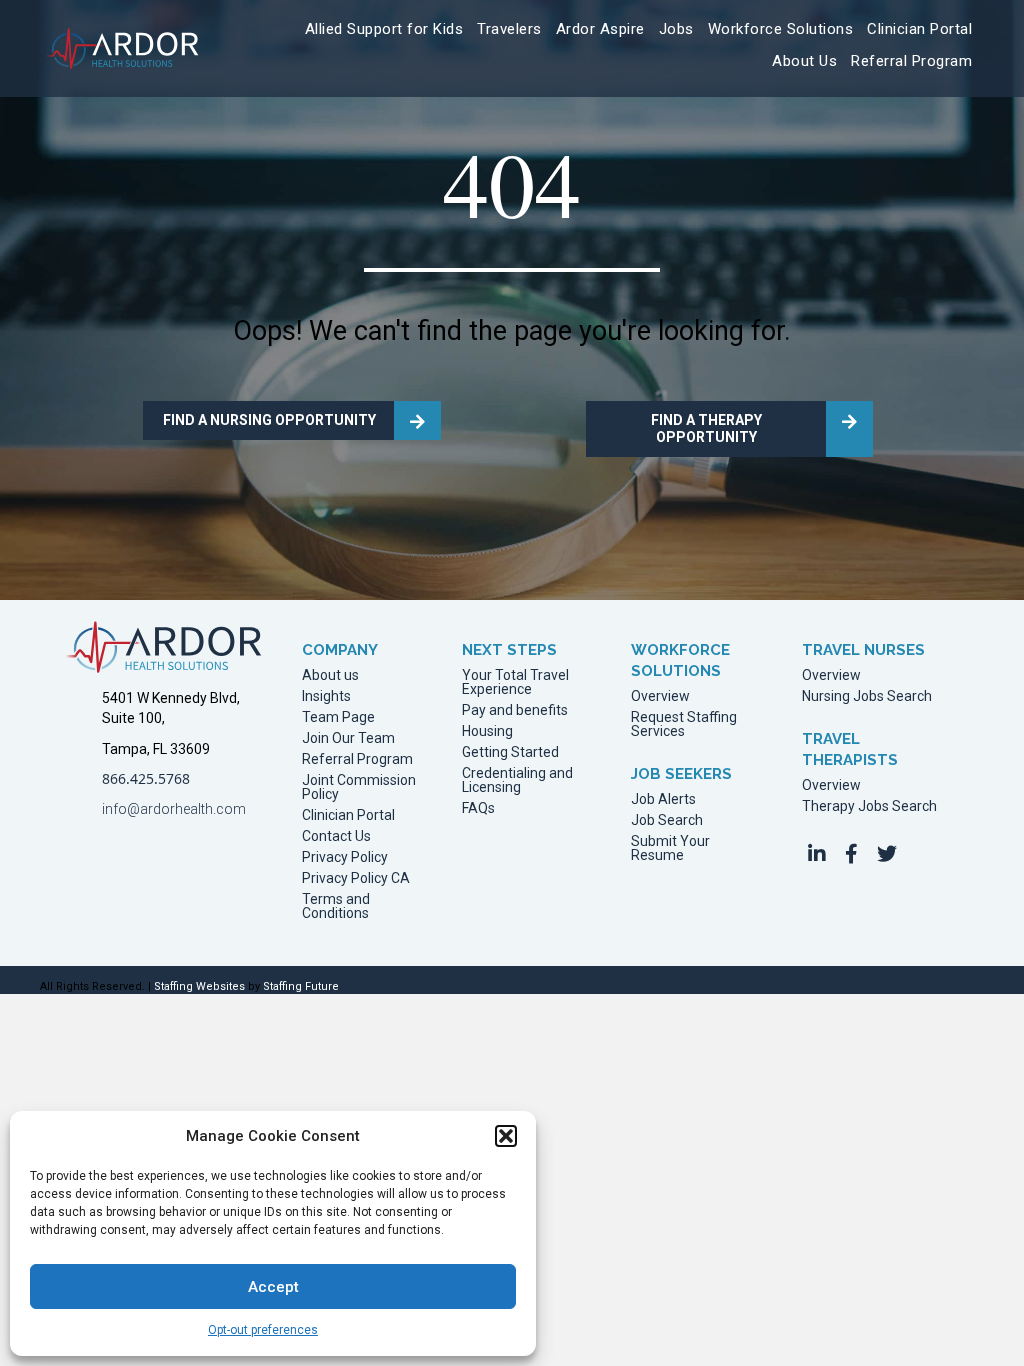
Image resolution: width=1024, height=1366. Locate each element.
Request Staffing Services (684, 724)
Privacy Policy (345, 857)
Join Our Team (348, 738)
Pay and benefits (515, 710)
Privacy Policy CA (356, 878)
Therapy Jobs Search (869, 806)
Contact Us (336, 836)
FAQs (478, 808)
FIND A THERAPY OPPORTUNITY (706, 428)
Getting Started (510, 752)
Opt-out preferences (263, 1330)
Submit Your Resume (670, 848)
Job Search (667, 820)
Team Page (338, 717)
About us (330, 675)
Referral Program (357, 759)
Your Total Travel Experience (515, 682)
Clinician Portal (348, 815)
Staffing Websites (199, 986)
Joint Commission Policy (359, 787)
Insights (326, 696)
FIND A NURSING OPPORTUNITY (269, 420)
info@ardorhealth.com (174, 809)
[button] (506, 1136)
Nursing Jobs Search (867, 696)
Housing (487, 731)
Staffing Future (301, 986)
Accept (273, 1287)
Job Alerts (663, 799)
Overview (660, 696)
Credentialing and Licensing (517, 780)
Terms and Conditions (336, 906)
